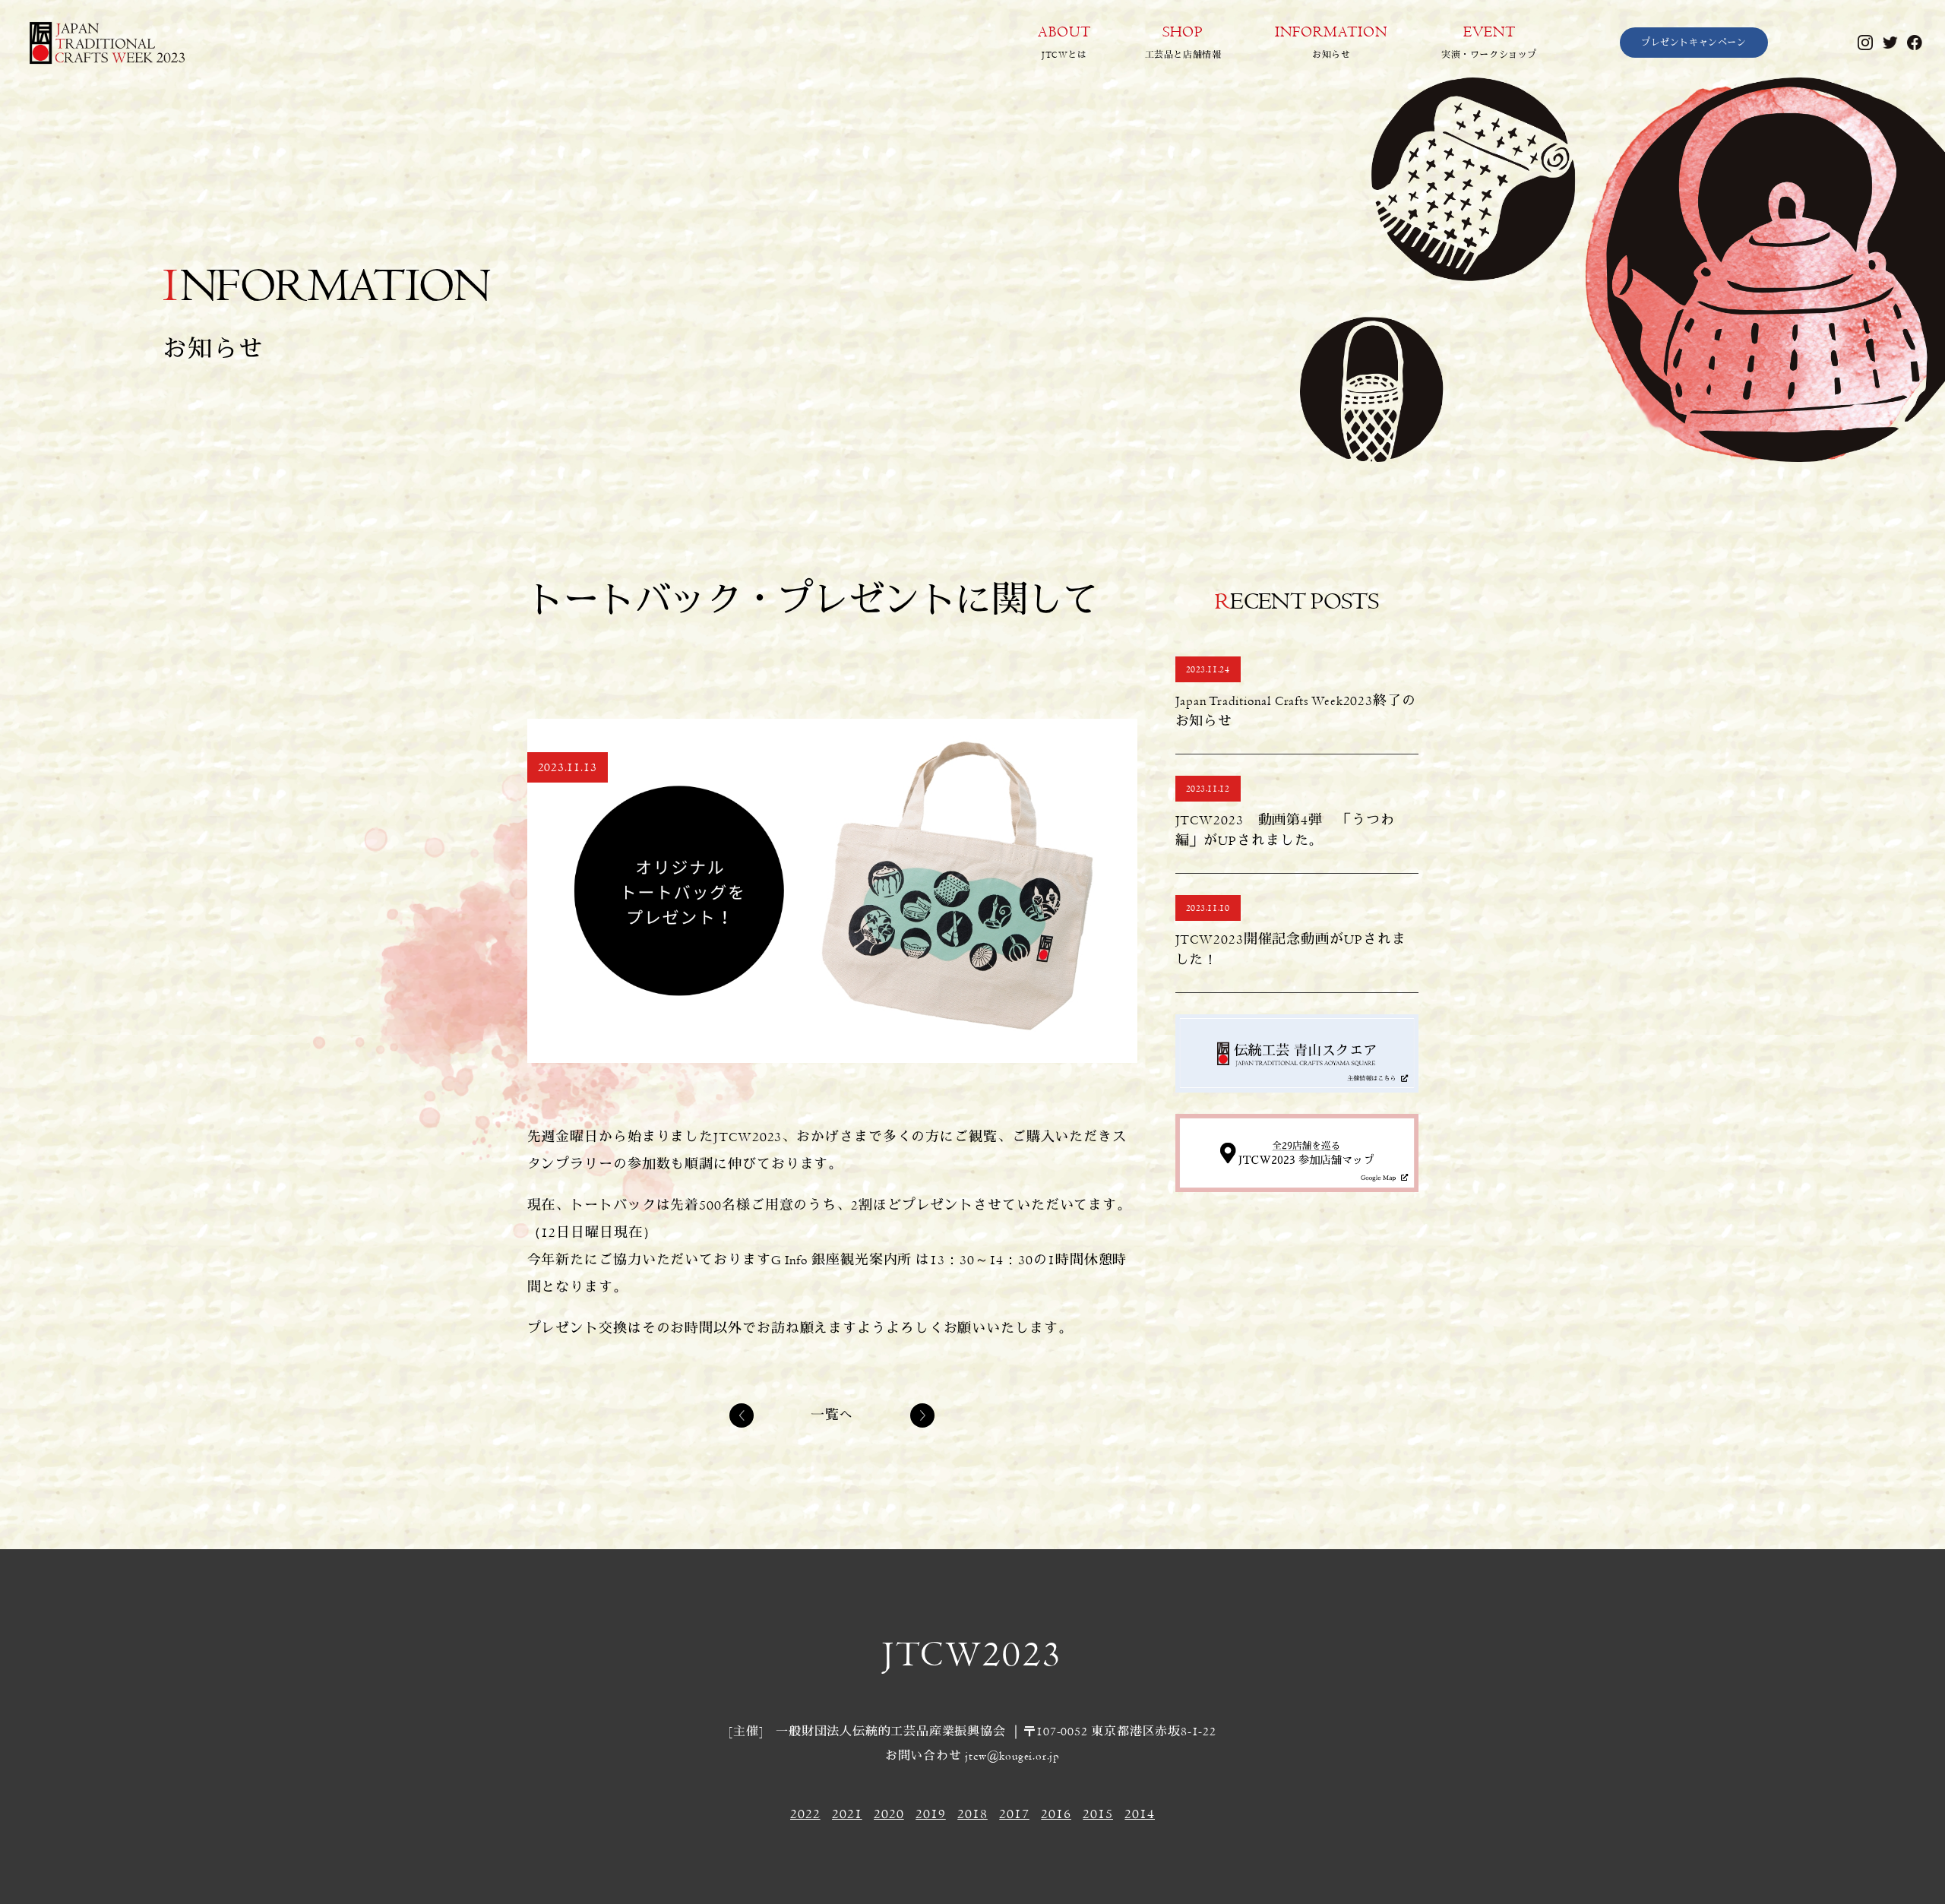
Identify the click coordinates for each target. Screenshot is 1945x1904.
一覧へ (832, 1415)
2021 (847, 1814)
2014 (1140, 1814)
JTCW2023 (972, 1655)
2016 (1056, 1814)
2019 (931, 1814)
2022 (805, 1814)
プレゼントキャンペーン (1694, 43)
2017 (1014, 1814)
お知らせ (1331, 42)
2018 (972, 1814)
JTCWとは (1064, 42)
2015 (1098, 1814)
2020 (889, 1814)
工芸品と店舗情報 (1183, 42)
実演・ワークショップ (1489, 42)
